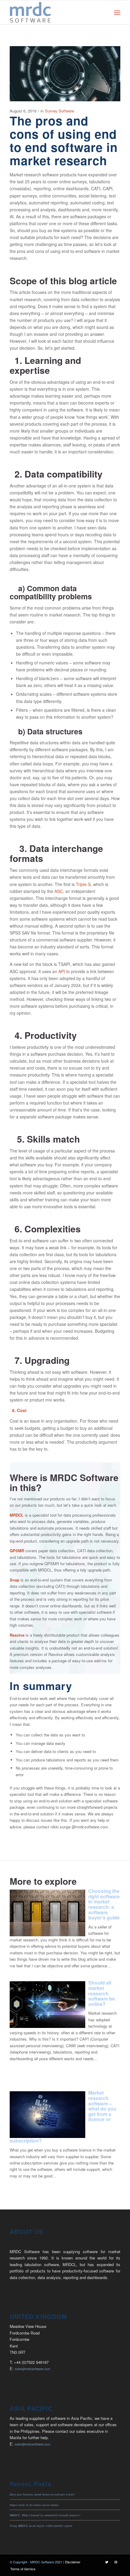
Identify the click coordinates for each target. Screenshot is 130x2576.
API (62, 971)
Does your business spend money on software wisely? (42, 2494)
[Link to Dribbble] (116, 2562)
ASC (59, 891)
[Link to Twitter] (107, 2562)
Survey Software (60, 111)
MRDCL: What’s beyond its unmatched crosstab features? (45, 2515)
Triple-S (83, 884)
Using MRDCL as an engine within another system (41, 2526)
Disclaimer (73, 2562)
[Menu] (117, 12)
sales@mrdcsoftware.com (32, 2369)
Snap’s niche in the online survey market (34, 2505)
